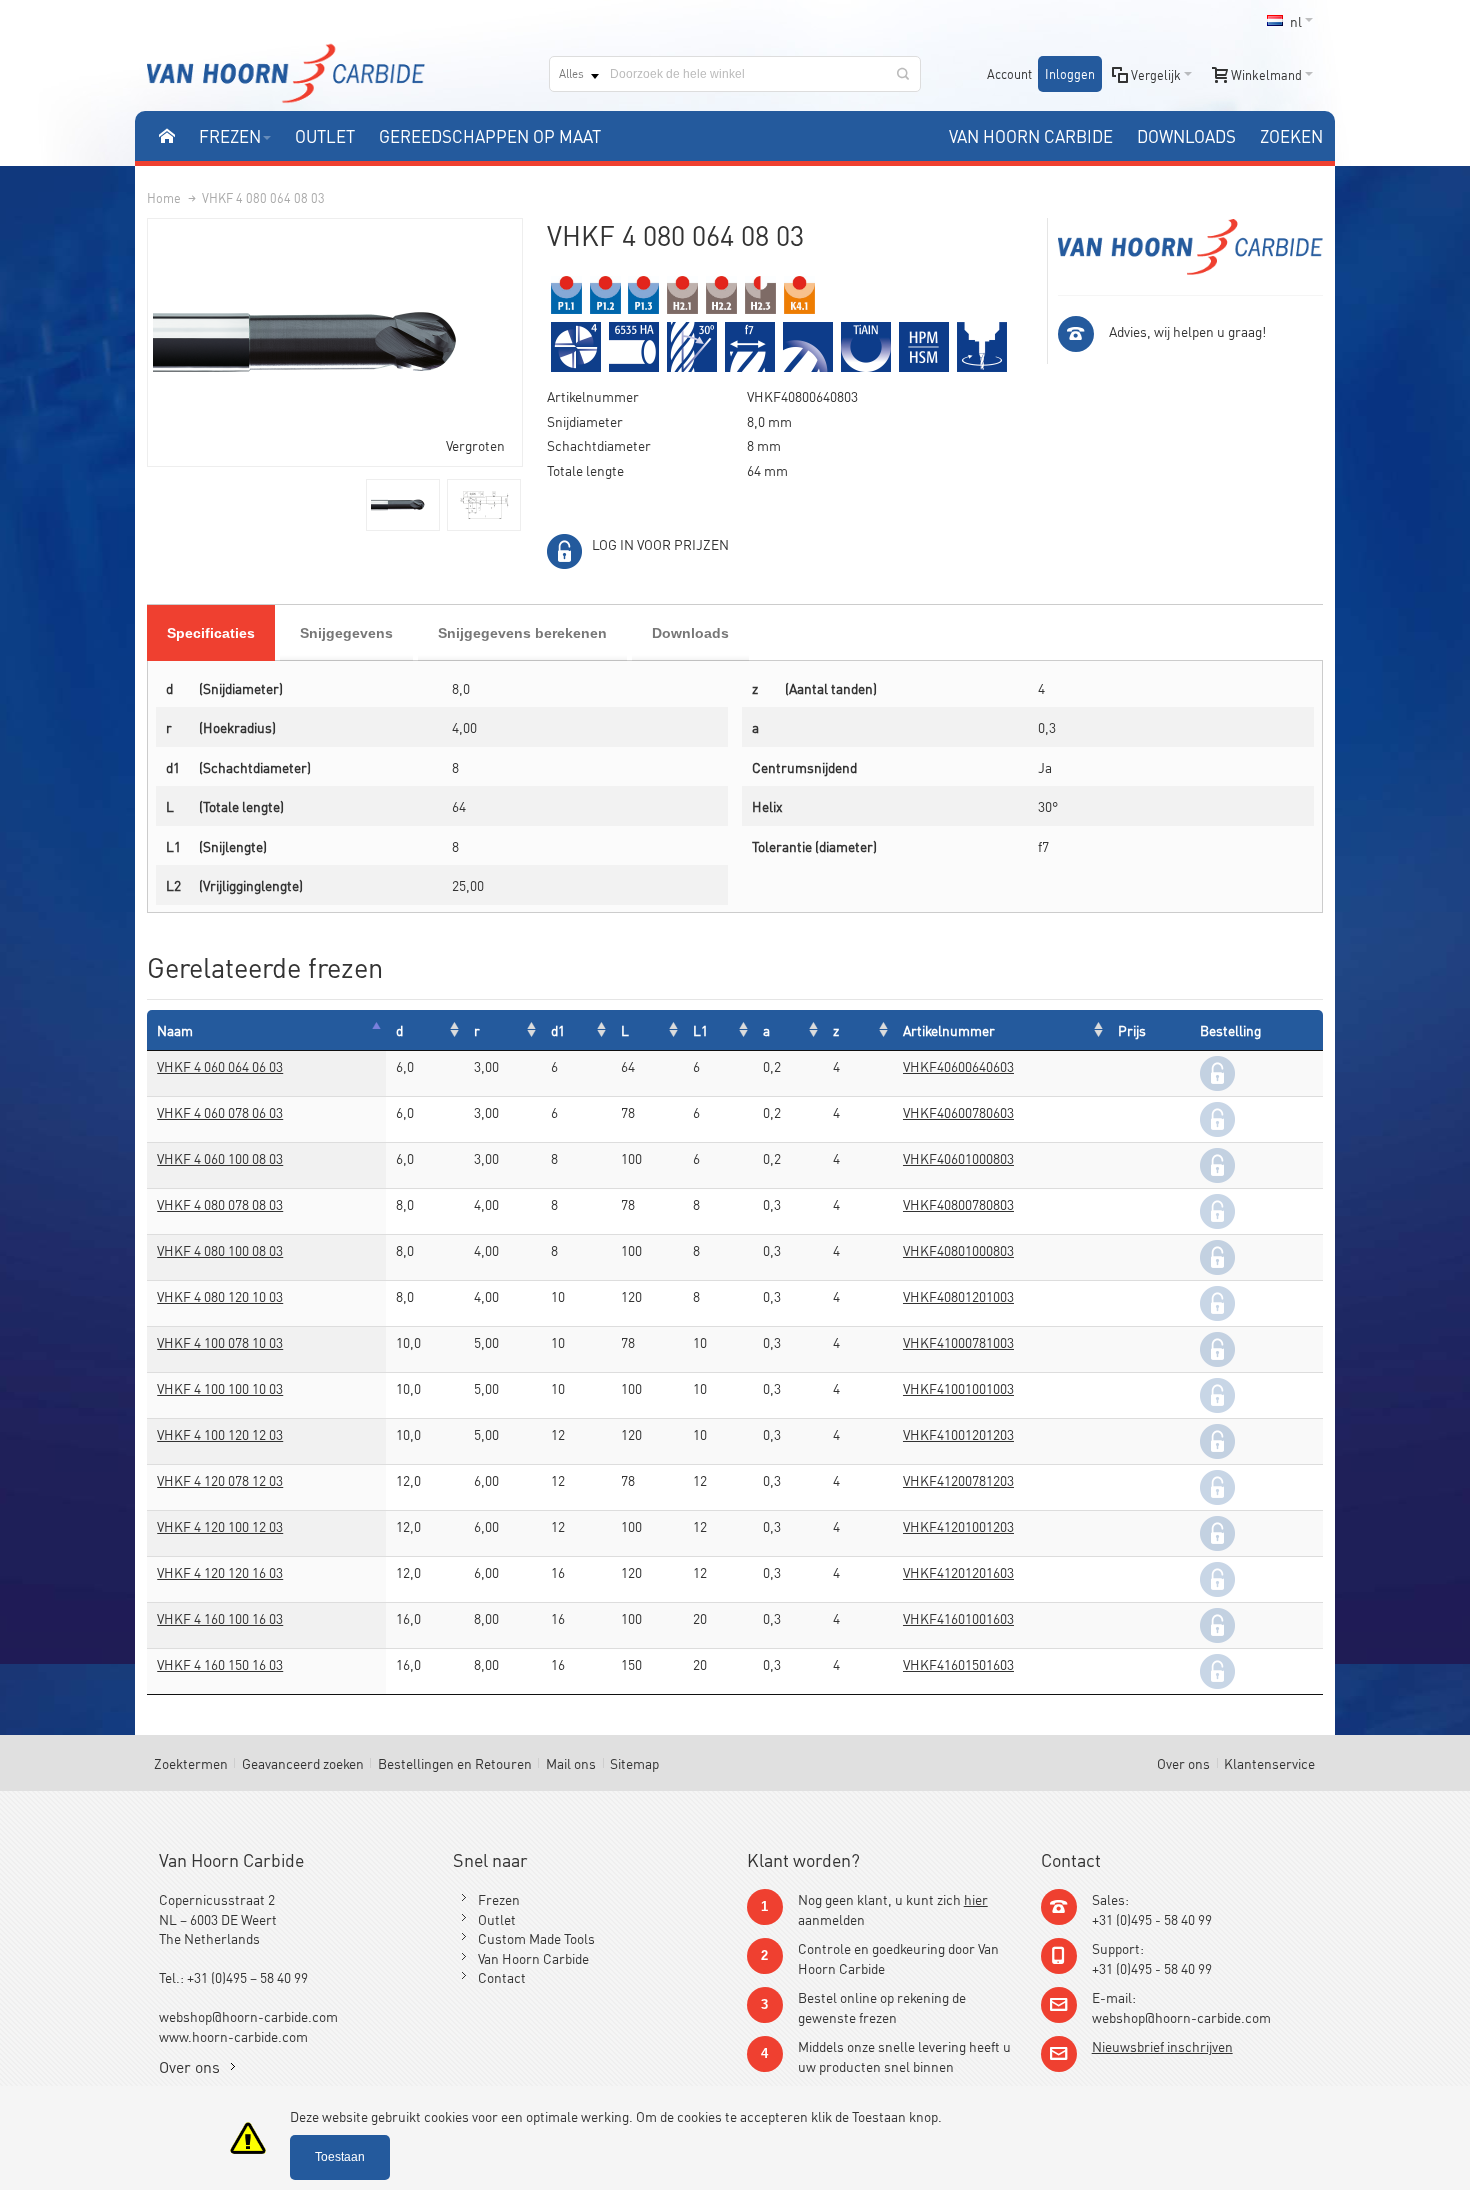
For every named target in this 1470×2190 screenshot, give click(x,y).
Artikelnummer (949, 1029)
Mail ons (571, 1762)
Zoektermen (191, 1762)
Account (1009, 73)
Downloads (690, 633)
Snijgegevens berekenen (522, 633)
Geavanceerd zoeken (303, 1762)
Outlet (497, 1918)
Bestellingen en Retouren (455, 1762)
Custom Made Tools (536, 1937)
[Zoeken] (903, 74)
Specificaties (211, 633)
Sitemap (634, 1762)
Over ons (1183, 1762)
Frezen (499, 1898)
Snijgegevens (346, 633)
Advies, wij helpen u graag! (1187, 330)
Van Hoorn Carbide (533, 1957)
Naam (175, 1029)
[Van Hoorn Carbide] (286, 73)
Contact (502, 1976)
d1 (558, 1029)
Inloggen (1070, 73)
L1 (700, 1029)
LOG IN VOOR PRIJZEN (660, 543)
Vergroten (475, 444)
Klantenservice (1269, 1762)
